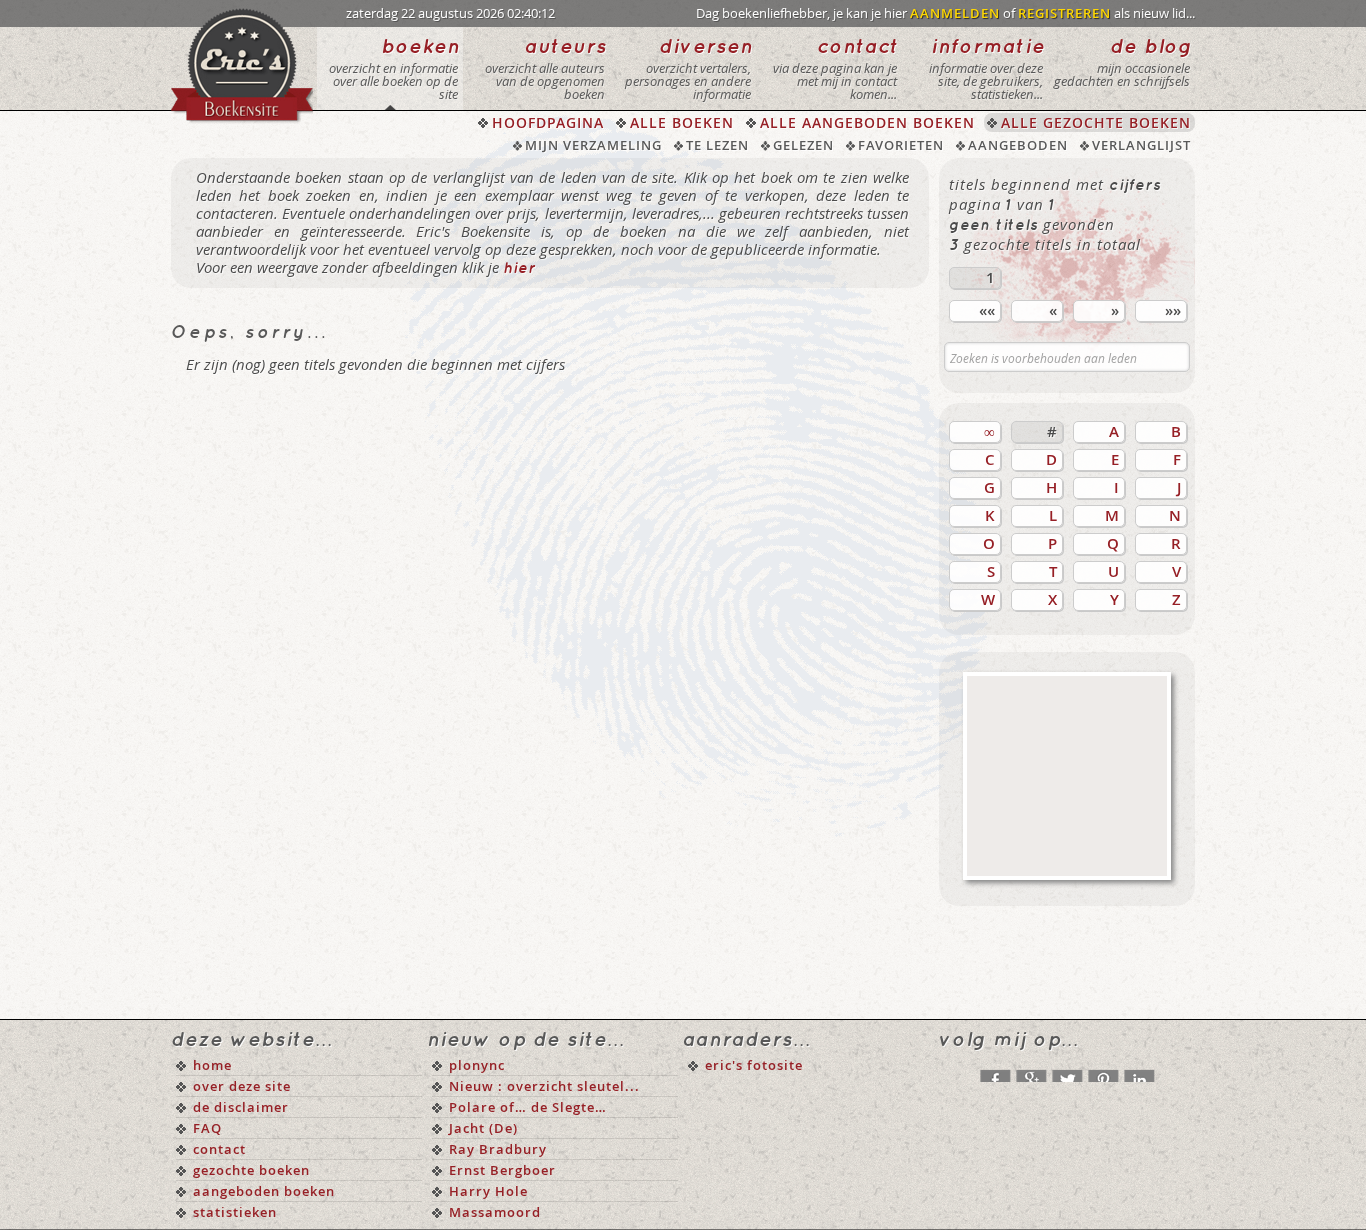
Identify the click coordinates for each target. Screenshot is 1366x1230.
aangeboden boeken (264, 1191)
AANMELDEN (955, 13)
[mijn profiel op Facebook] (995, 1071)
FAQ (207, 1128)
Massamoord (495, 1212)
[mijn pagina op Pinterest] (1103, 1071)
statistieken (235, 1212)
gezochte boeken (251, 1170)
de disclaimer (241, 1107)
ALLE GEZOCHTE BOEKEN (1096, 122)
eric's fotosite (754, 1065)
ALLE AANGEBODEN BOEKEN (867, 122)
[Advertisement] (1067, 776)
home (212, 1065)
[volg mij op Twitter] (1067, 1071)
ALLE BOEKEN (682, 122)
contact (219, 1149)
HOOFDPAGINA (548, 122)
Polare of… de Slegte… (528, 1107)
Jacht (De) (483, 1128)
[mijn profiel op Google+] (1031, 1071)
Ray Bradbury (498, 1149)
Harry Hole (488, 1191)
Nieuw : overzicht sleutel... (544, 1086)
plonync (477, 1065)
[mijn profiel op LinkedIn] (1139, 1071)
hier (519, 269)
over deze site (242, 1086)
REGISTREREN (1064, 13)
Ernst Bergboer (502, 1170)
